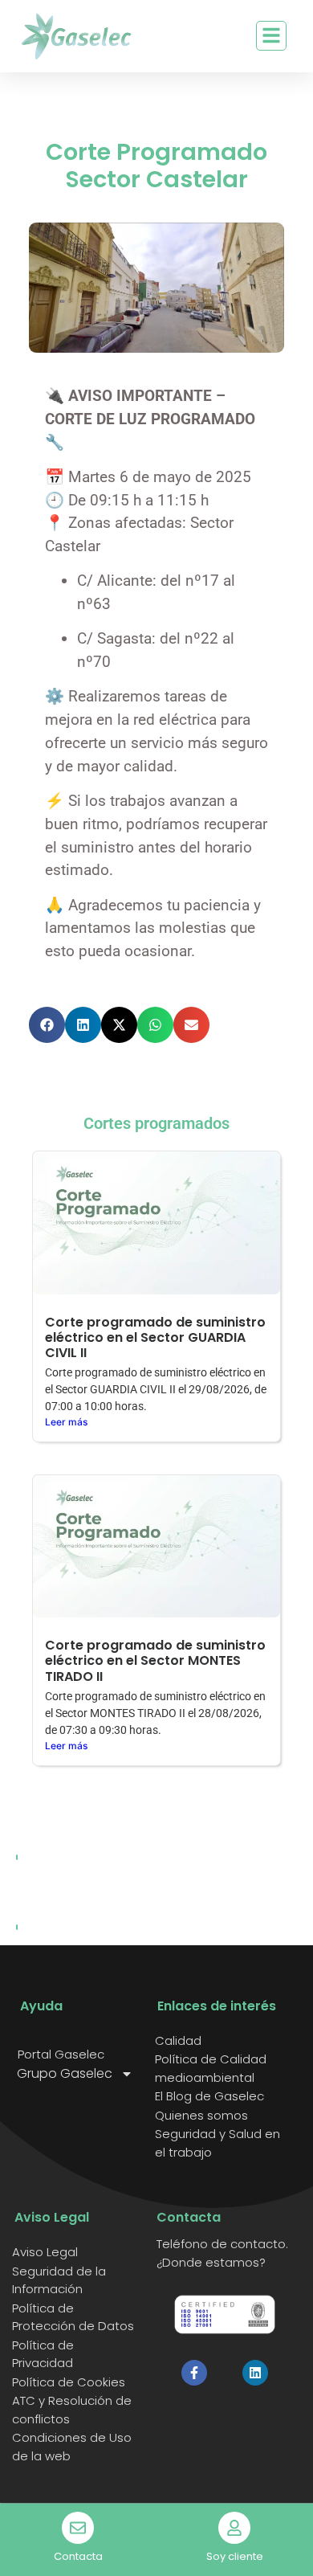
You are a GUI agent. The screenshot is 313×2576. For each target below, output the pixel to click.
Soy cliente (235, 2556)
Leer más (66, 1422)
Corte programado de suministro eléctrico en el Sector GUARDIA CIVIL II (155, 1337)
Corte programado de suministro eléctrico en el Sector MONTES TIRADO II (155, 1660)
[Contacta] (78, 2528)
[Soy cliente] (234, 2528)
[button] (47, 1025)
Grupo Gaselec (65, 2074)
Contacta (78, 2556)
